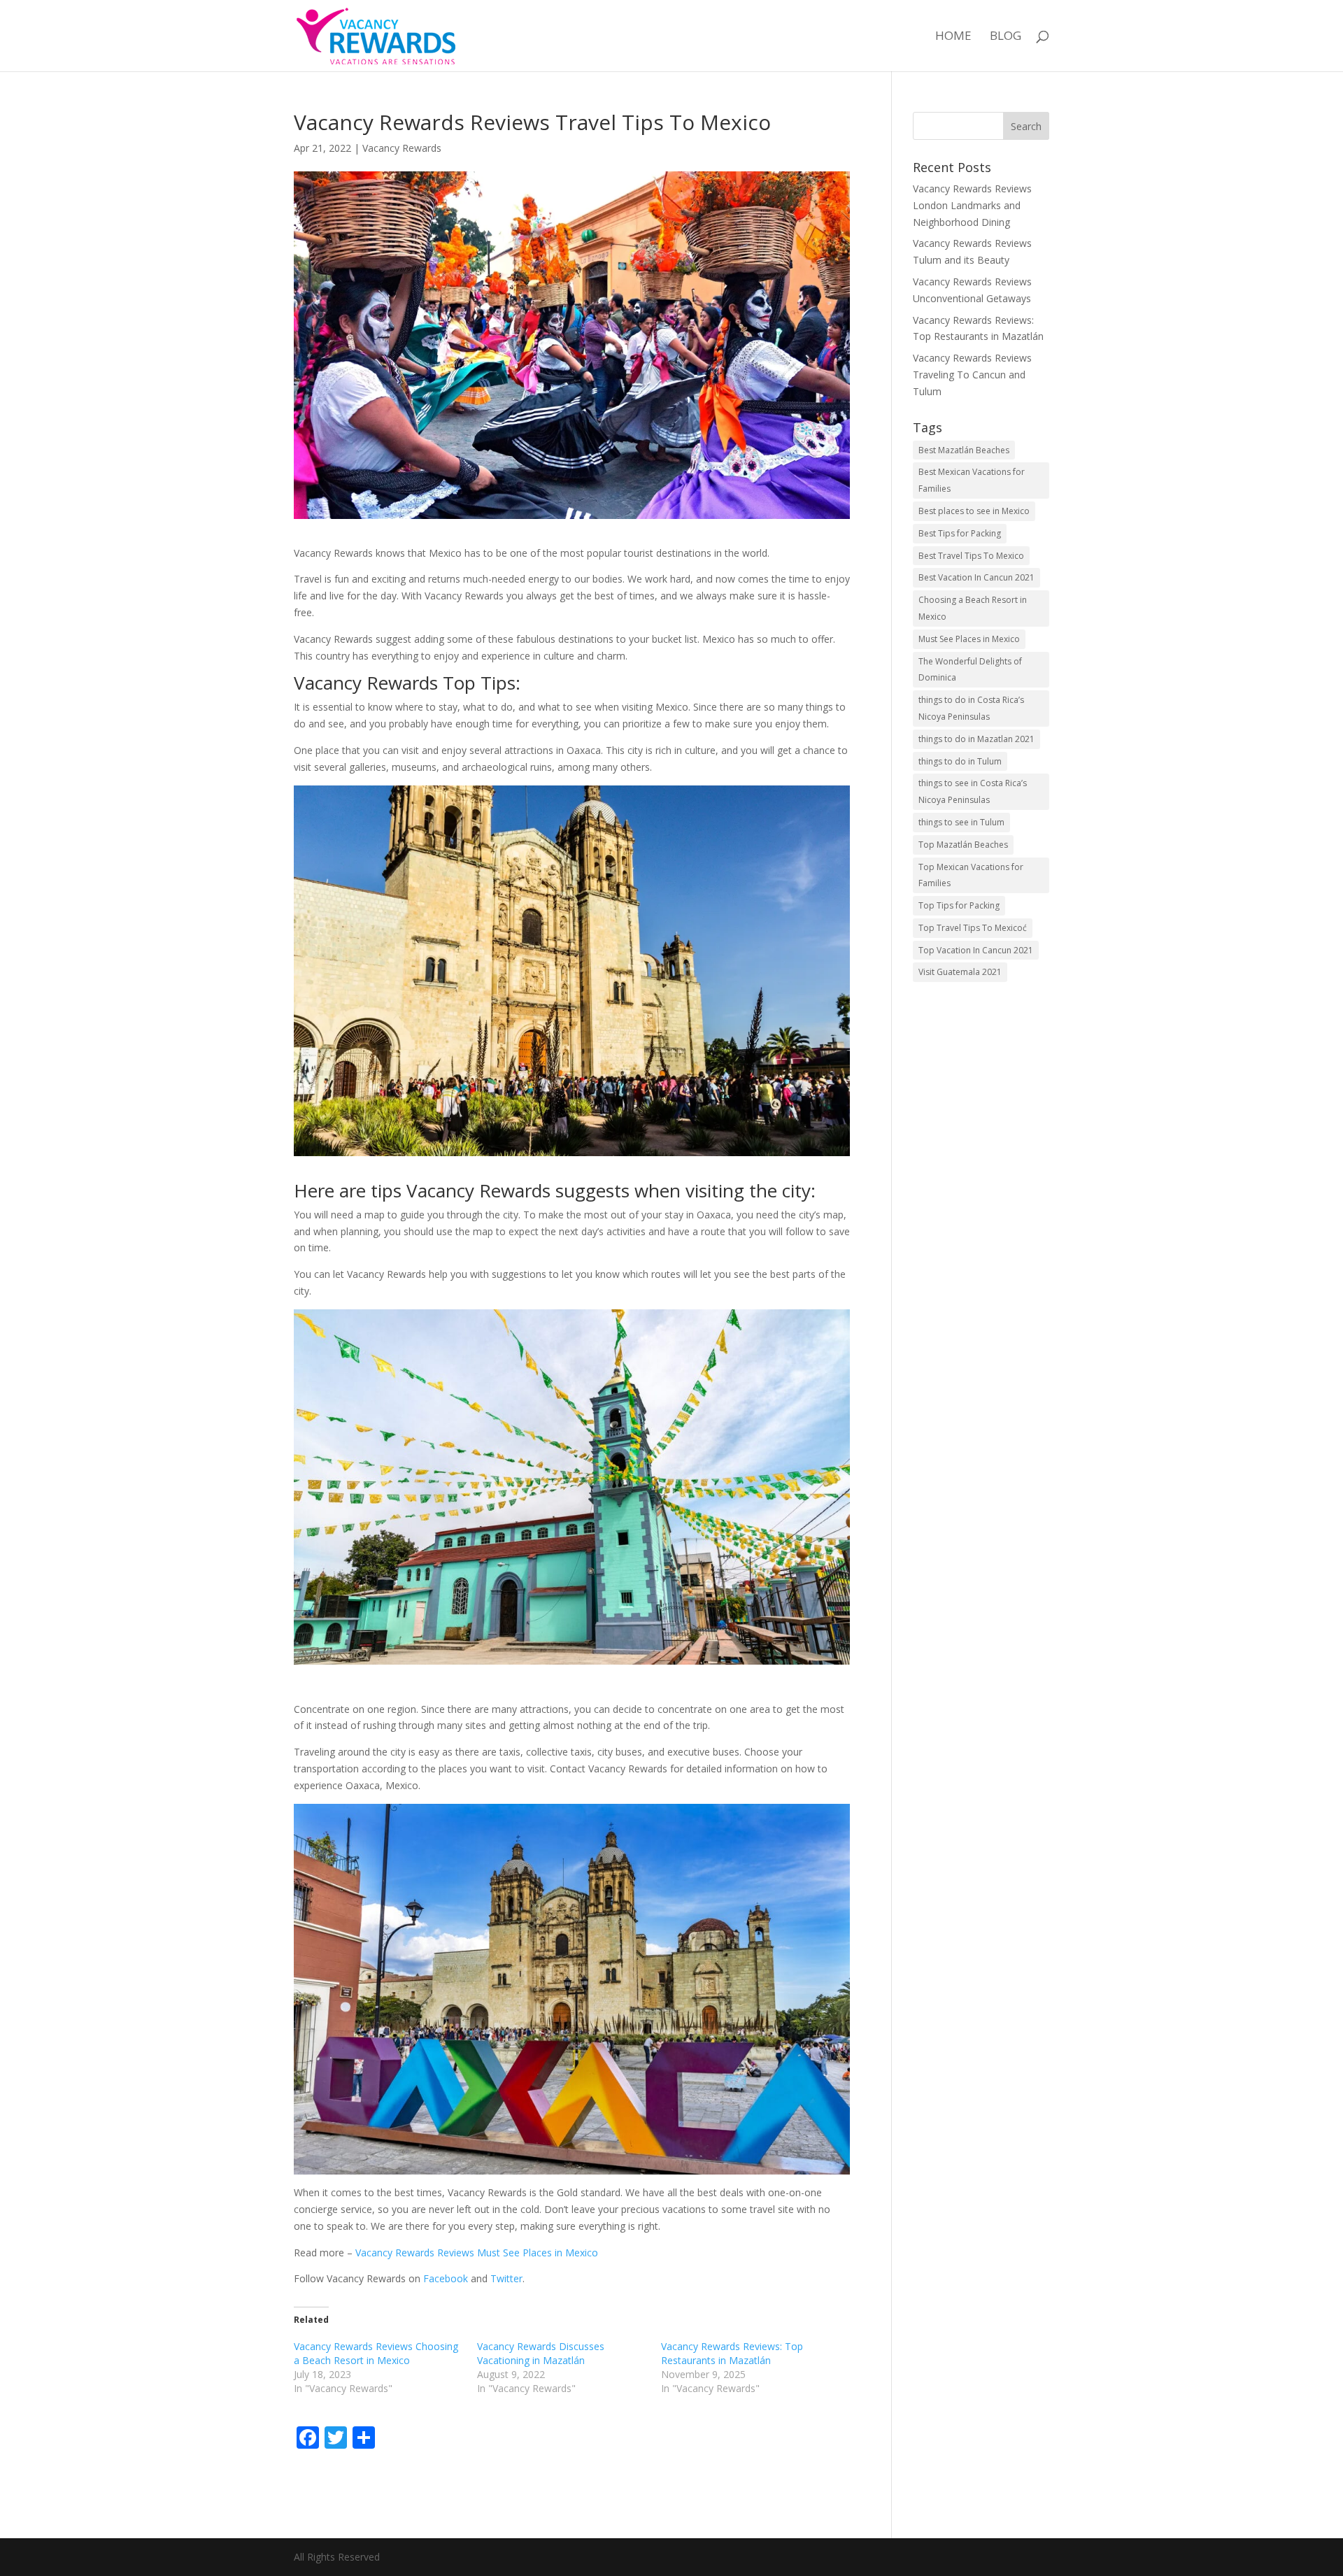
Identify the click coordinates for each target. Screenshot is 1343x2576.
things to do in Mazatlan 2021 (976, 739)
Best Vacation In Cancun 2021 (976, 577)
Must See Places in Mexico (969, 639)
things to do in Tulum (960, 761)
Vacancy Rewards (402, 148)
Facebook (447, 2278)
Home (953, 37)
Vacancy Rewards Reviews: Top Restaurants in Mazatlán (732, 2353)
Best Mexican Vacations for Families (972, 480)
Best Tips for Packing (960, 533)
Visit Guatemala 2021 (960, 972)
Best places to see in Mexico (974, 511)
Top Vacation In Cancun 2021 (976, 950)
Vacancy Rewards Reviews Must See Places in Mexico (477, 2253)
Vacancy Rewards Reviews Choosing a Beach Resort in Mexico (376, 2353)
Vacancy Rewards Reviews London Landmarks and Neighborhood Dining (972, 205)
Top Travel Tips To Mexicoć (973, 928)
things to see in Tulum (961, 822)
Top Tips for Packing (959, 905)
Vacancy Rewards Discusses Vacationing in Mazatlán (541, 2353)
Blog (1006, 37)
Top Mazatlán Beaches (963, 845)
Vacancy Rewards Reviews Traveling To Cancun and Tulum (972, 375)
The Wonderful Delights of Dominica (970, 670)
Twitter (506, 2278)
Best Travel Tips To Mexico (971, 556)
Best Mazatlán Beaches (964, 450)
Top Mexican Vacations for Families (971, 875)
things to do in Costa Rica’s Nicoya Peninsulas (971, 708)
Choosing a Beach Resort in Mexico (973, 608)
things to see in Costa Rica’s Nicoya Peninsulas (973, 791)
